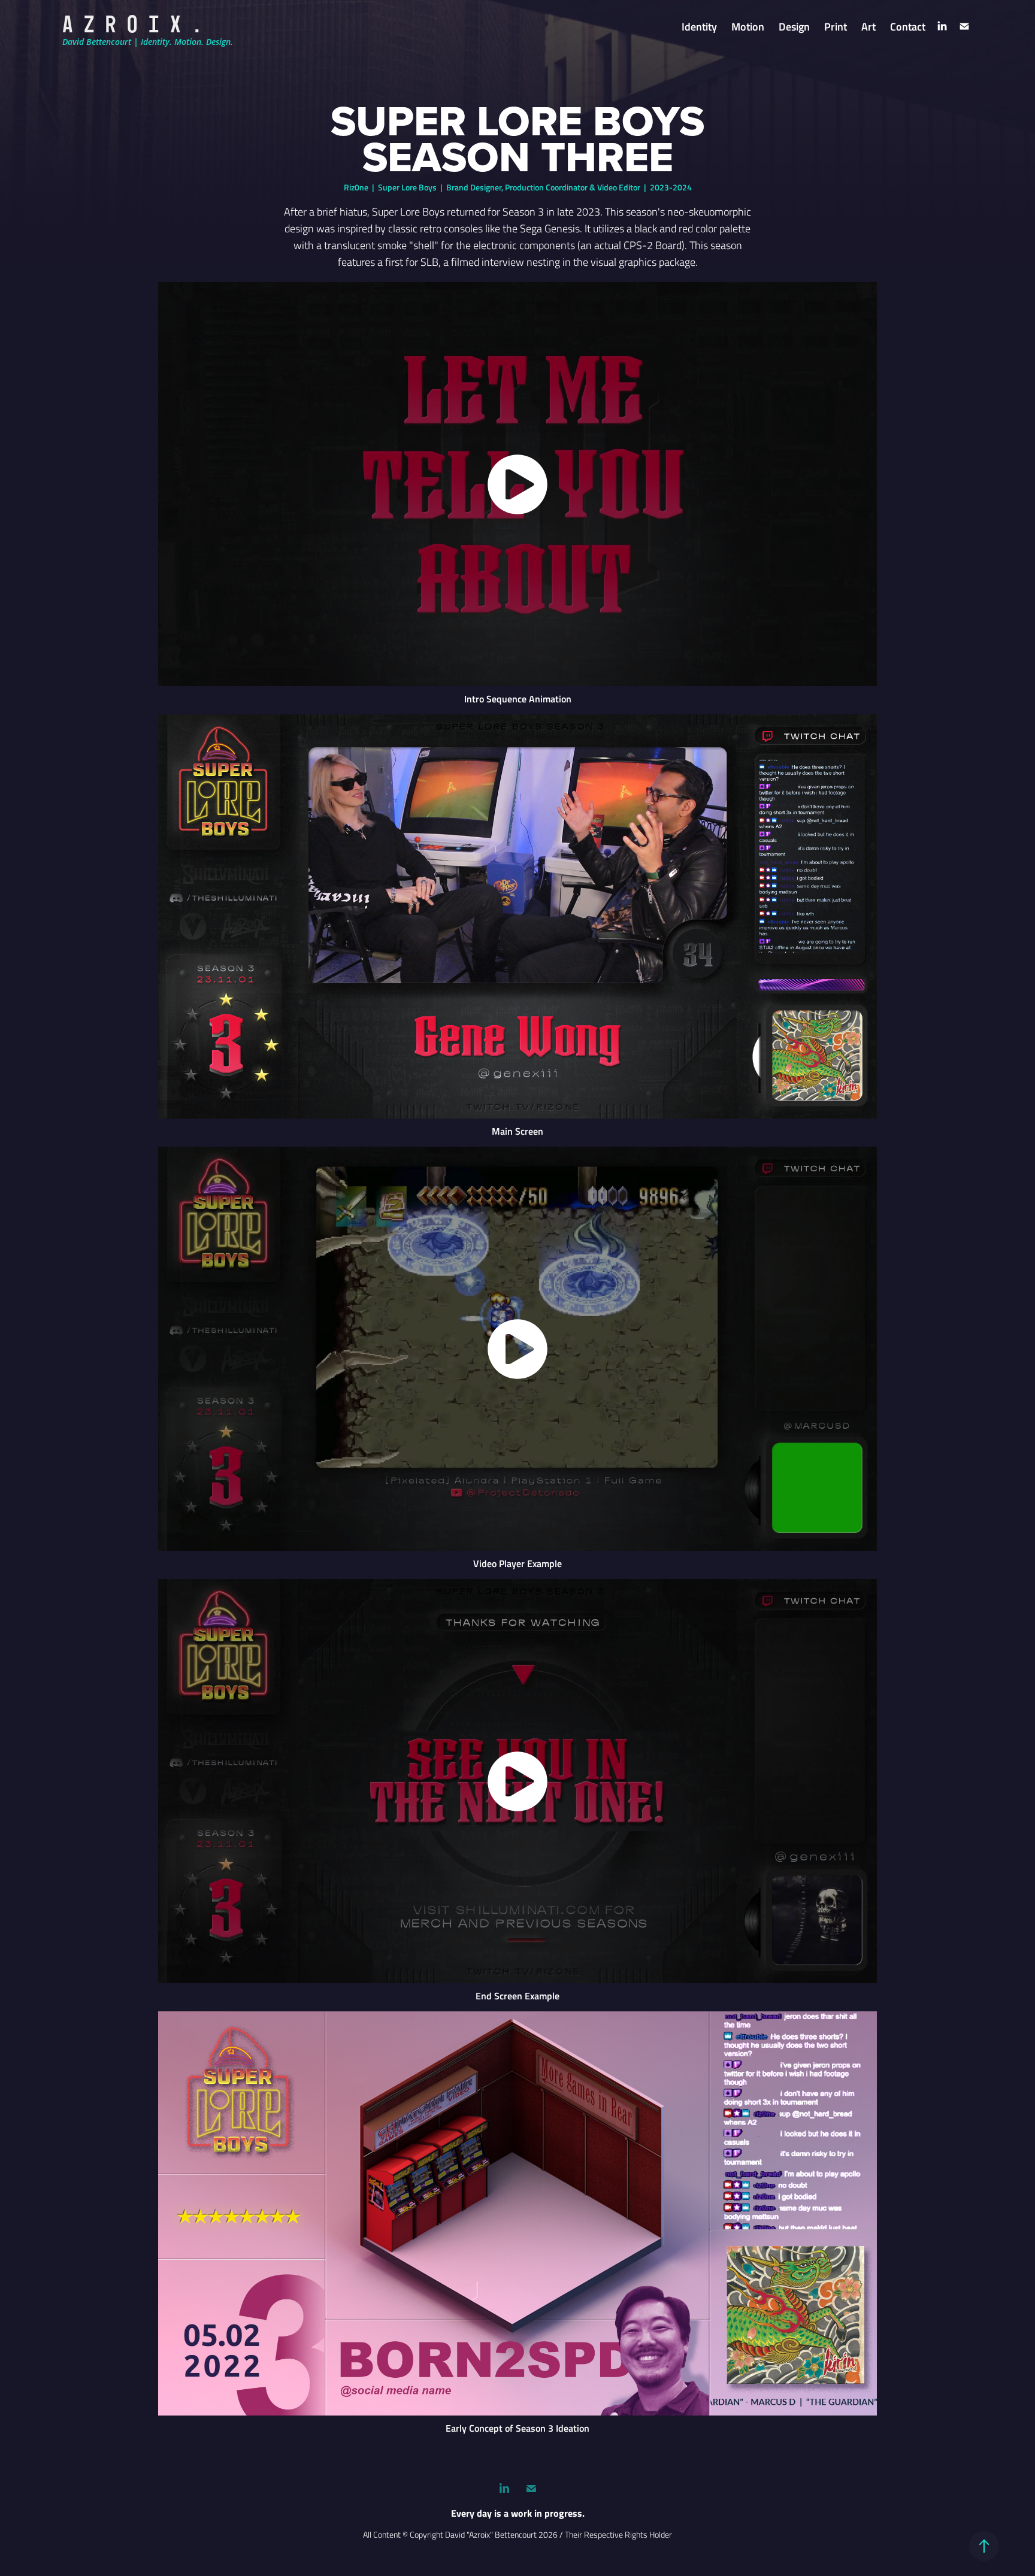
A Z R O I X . (132, 24)
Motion (748, 26)
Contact (908, 26)
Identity (699, 26)
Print (836, 26)
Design (794, 26)
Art (868, 26)
